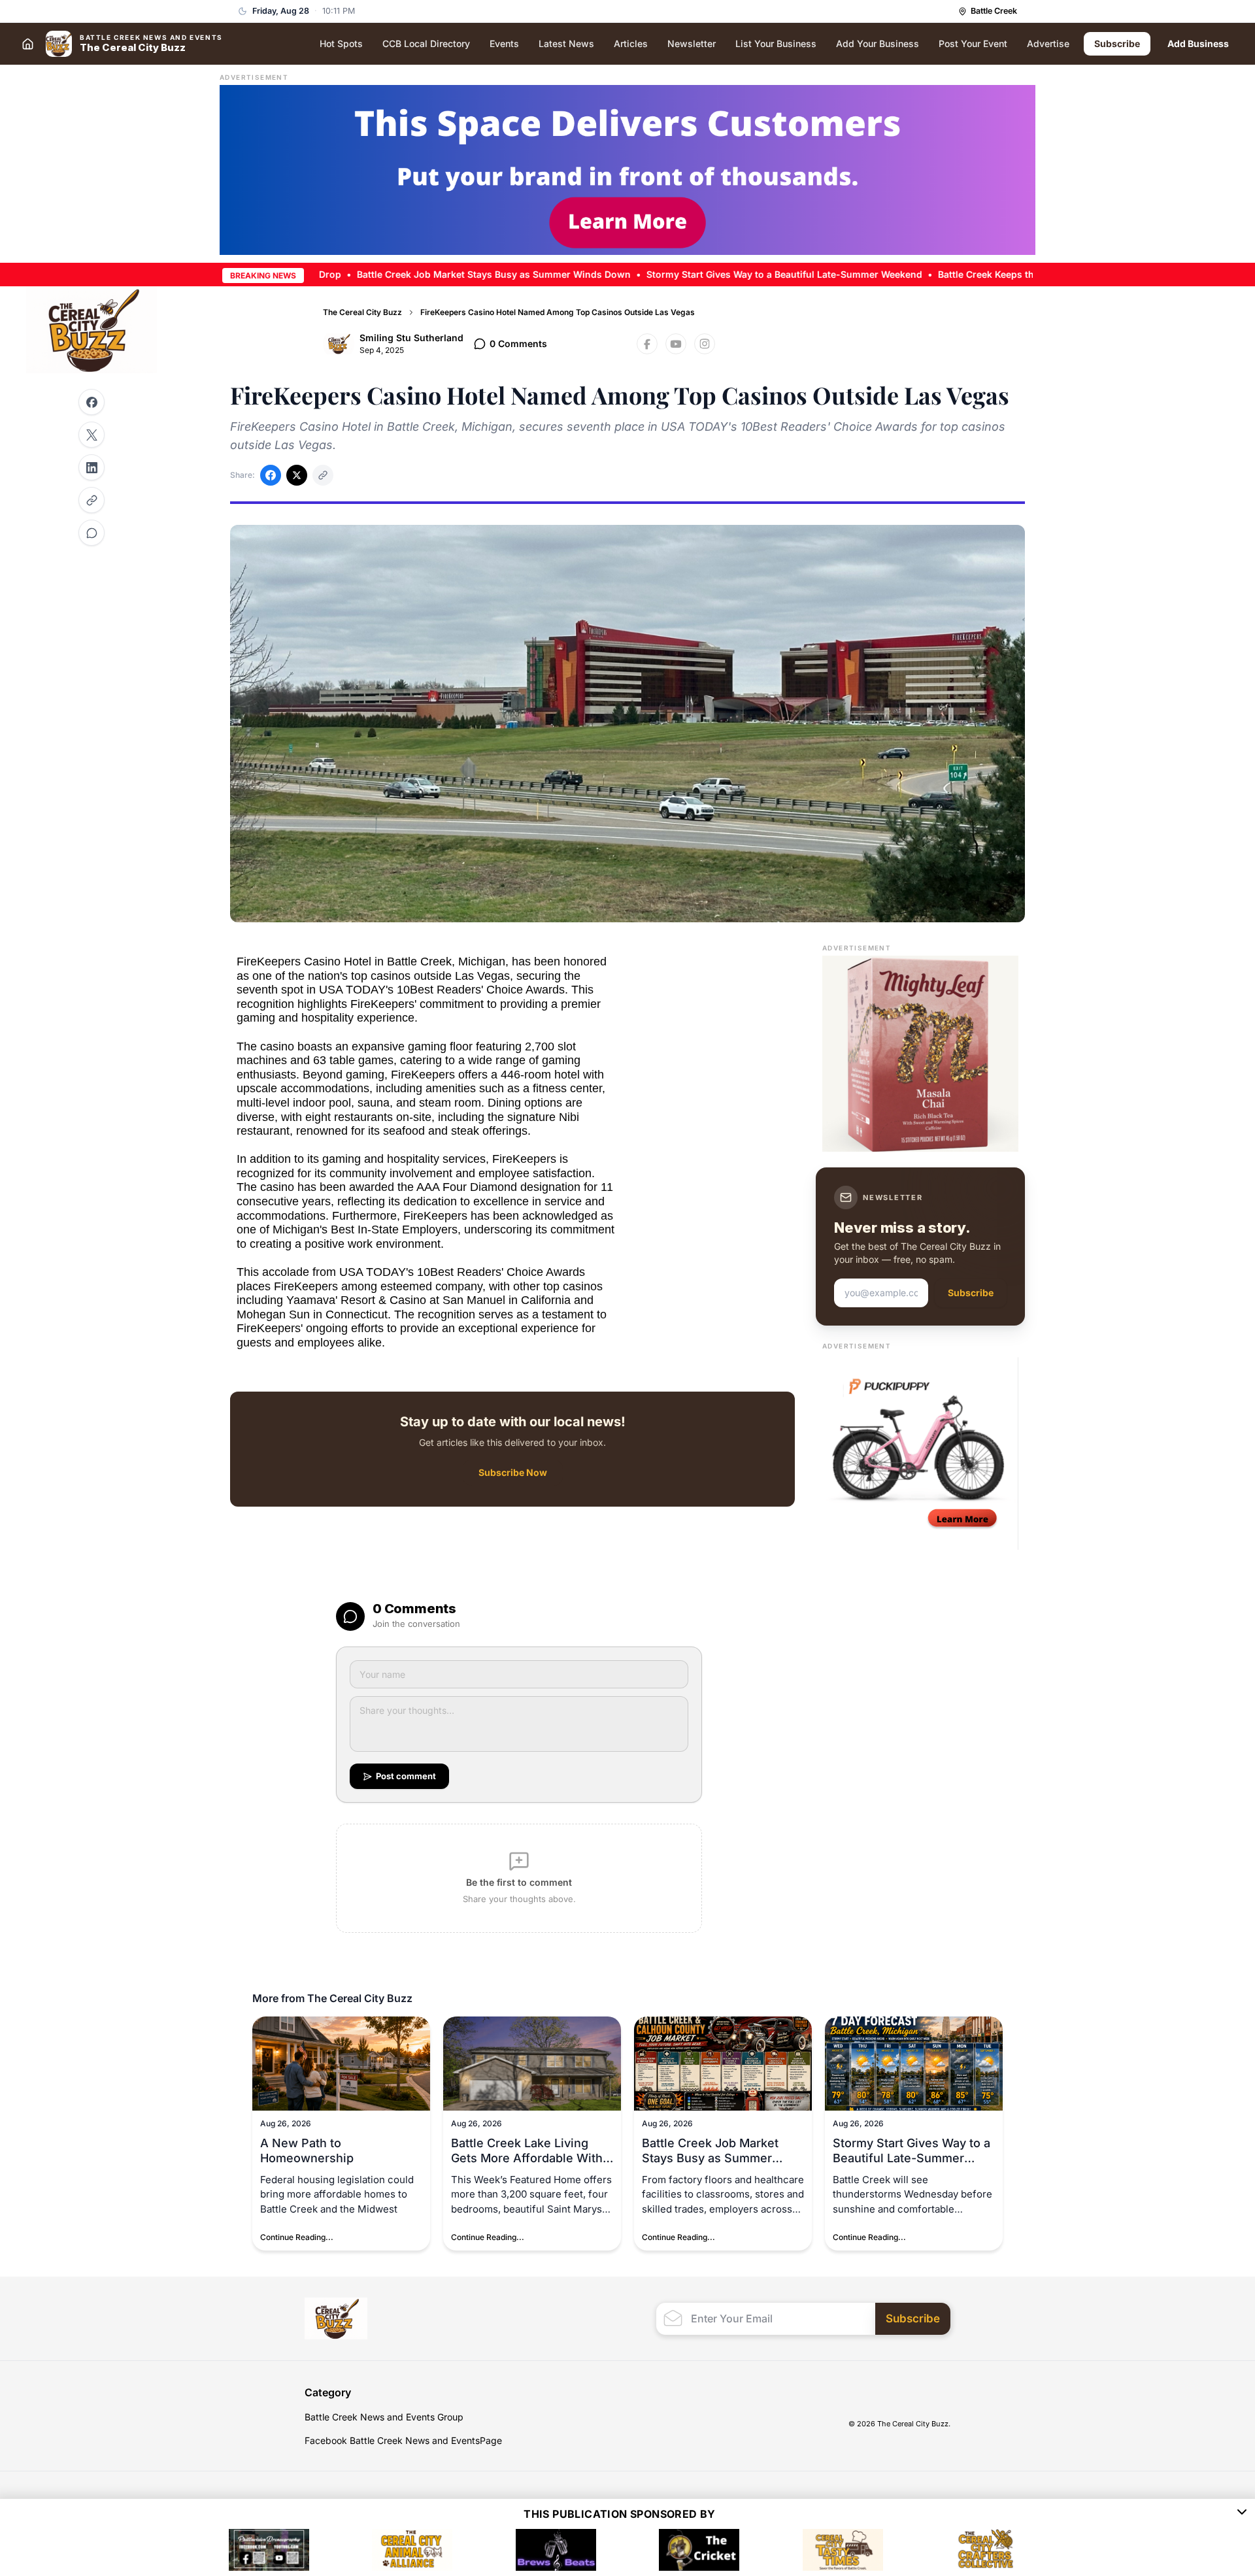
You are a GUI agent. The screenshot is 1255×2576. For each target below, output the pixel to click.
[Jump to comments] (92, 533)
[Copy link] (92, 500)
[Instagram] (705, 344)
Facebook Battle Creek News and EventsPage (403, 2440)
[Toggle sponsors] (1242, 2514)
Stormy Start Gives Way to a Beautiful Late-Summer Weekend (701, 274)
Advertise (1048, 43)
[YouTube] (676, 344)
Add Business (1198, 43)
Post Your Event (973, 43)
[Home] (27, 44)
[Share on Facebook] (92, 402)
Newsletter (692, 43)
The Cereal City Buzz (362, 312)
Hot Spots (341, 43)
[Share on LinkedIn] (92, 467)
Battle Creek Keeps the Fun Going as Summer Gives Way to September (1013, 274)
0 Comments (518, 343)
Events (504, 43)
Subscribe (1117, 43)
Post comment (406, 1776)
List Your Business (776, 43)
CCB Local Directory (426, 43)
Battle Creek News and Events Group (384, 2417)
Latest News (566, 43)
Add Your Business (878, 43)
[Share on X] (92, 435)
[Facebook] (647, 344)
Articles (631, 43)
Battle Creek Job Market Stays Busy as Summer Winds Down (411, 274)
